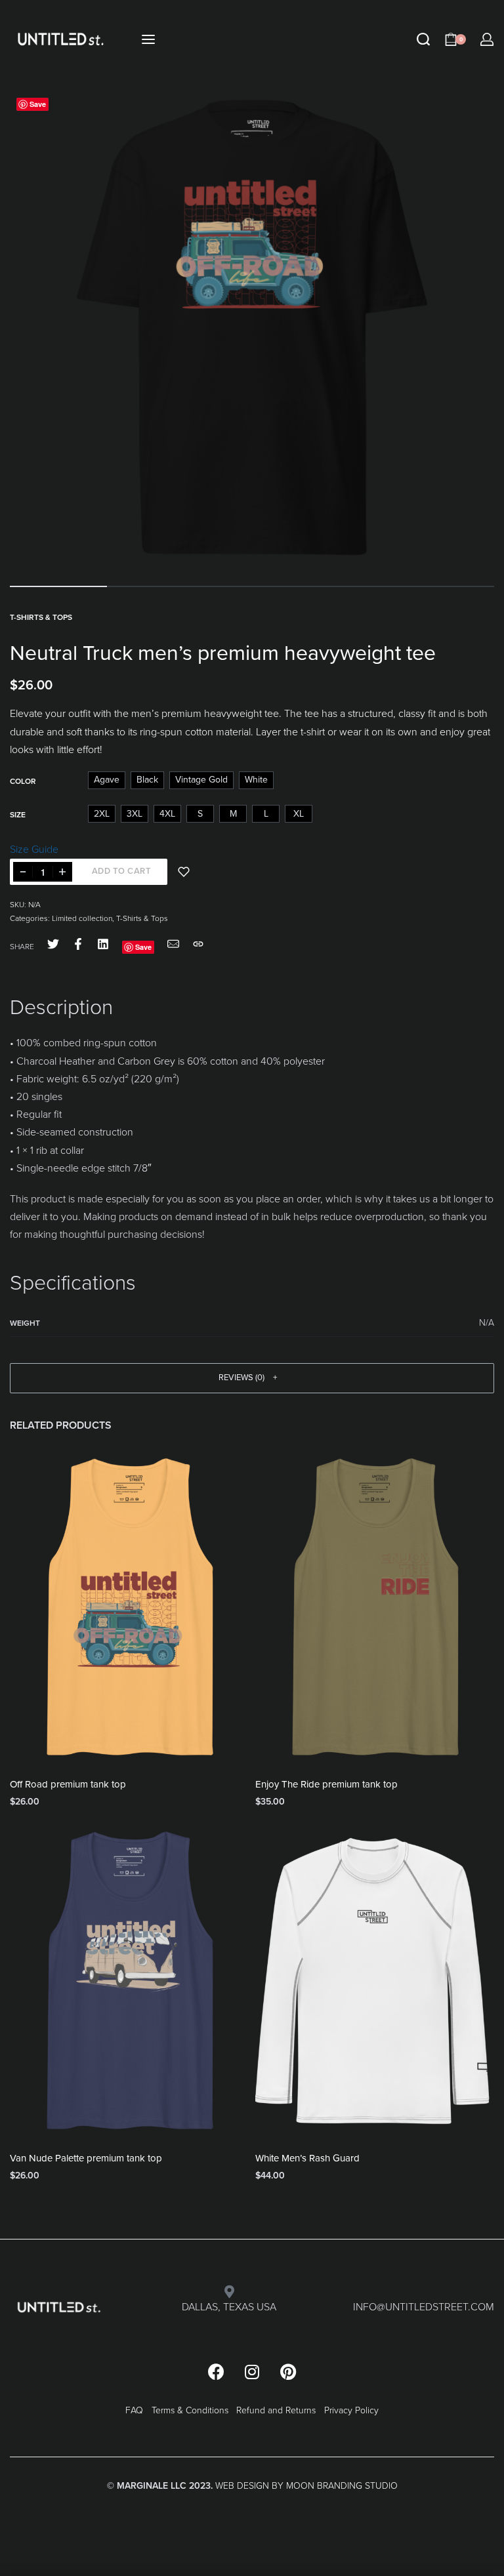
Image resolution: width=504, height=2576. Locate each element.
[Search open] (423, 39)
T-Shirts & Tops (41, 617)
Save (38, 104)
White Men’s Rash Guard (307, 2158)
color (23, 781)
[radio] (107, 780)
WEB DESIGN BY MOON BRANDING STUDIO (306, 2486)
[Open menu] (148, 39)
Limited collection (82, 918)
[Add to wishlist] (184, 872)
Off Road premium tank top (68, 1784)
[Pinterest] (288, 2372)
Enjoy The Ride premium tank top (326, 1784)
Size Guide (34, 849)
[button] (252, 1378)
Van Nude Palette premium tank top (86, 2158)
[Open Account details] (487, 39)
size (18, 815)
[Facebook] (216, 2372)
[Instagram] (252, 2372)
